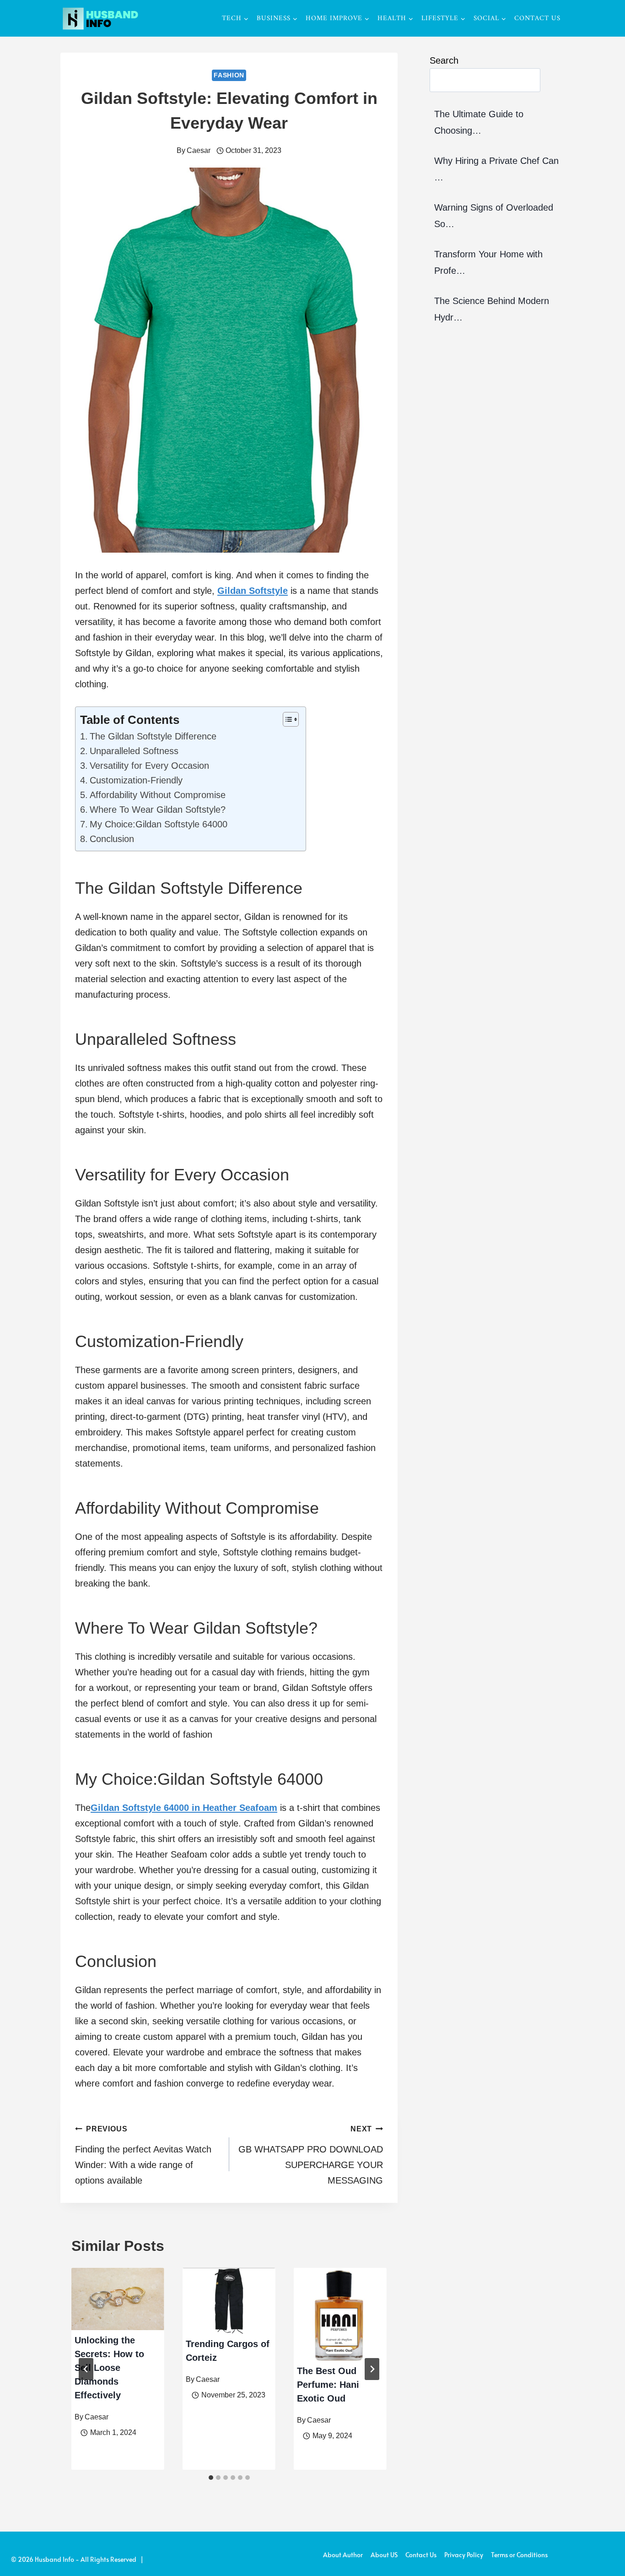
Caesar (199, 150)
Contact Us (537, 19)
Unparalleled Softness (134, 751)
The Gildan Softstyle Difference (153, 736)
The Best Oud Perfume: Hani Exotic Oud (328, 2385)
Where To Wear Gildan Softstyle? (158, 810)
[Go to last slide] (86, 2369)
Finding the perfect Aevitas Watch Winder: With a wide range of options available (143, 2155)
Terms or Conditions (519, 2555)
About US (384, 2555)
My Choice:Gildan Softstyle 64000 (159, 824)
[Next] (372, 2369)
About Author (343, 2555)
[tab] (211, 2478)
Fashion (229, 75)
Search (444, 60)
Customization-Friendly (136, 780)
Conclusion (112, 839)
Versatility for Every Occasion (149, 766)
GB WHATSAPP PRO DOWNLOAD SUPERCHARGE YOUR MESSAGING (311, 2155)
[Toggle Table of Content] (286, 719)
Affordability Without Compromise (158, 795)
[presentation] (118, 2299)
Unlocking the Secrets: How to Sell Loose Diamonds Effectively (109, 2368)
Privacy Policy (464, 2555)
